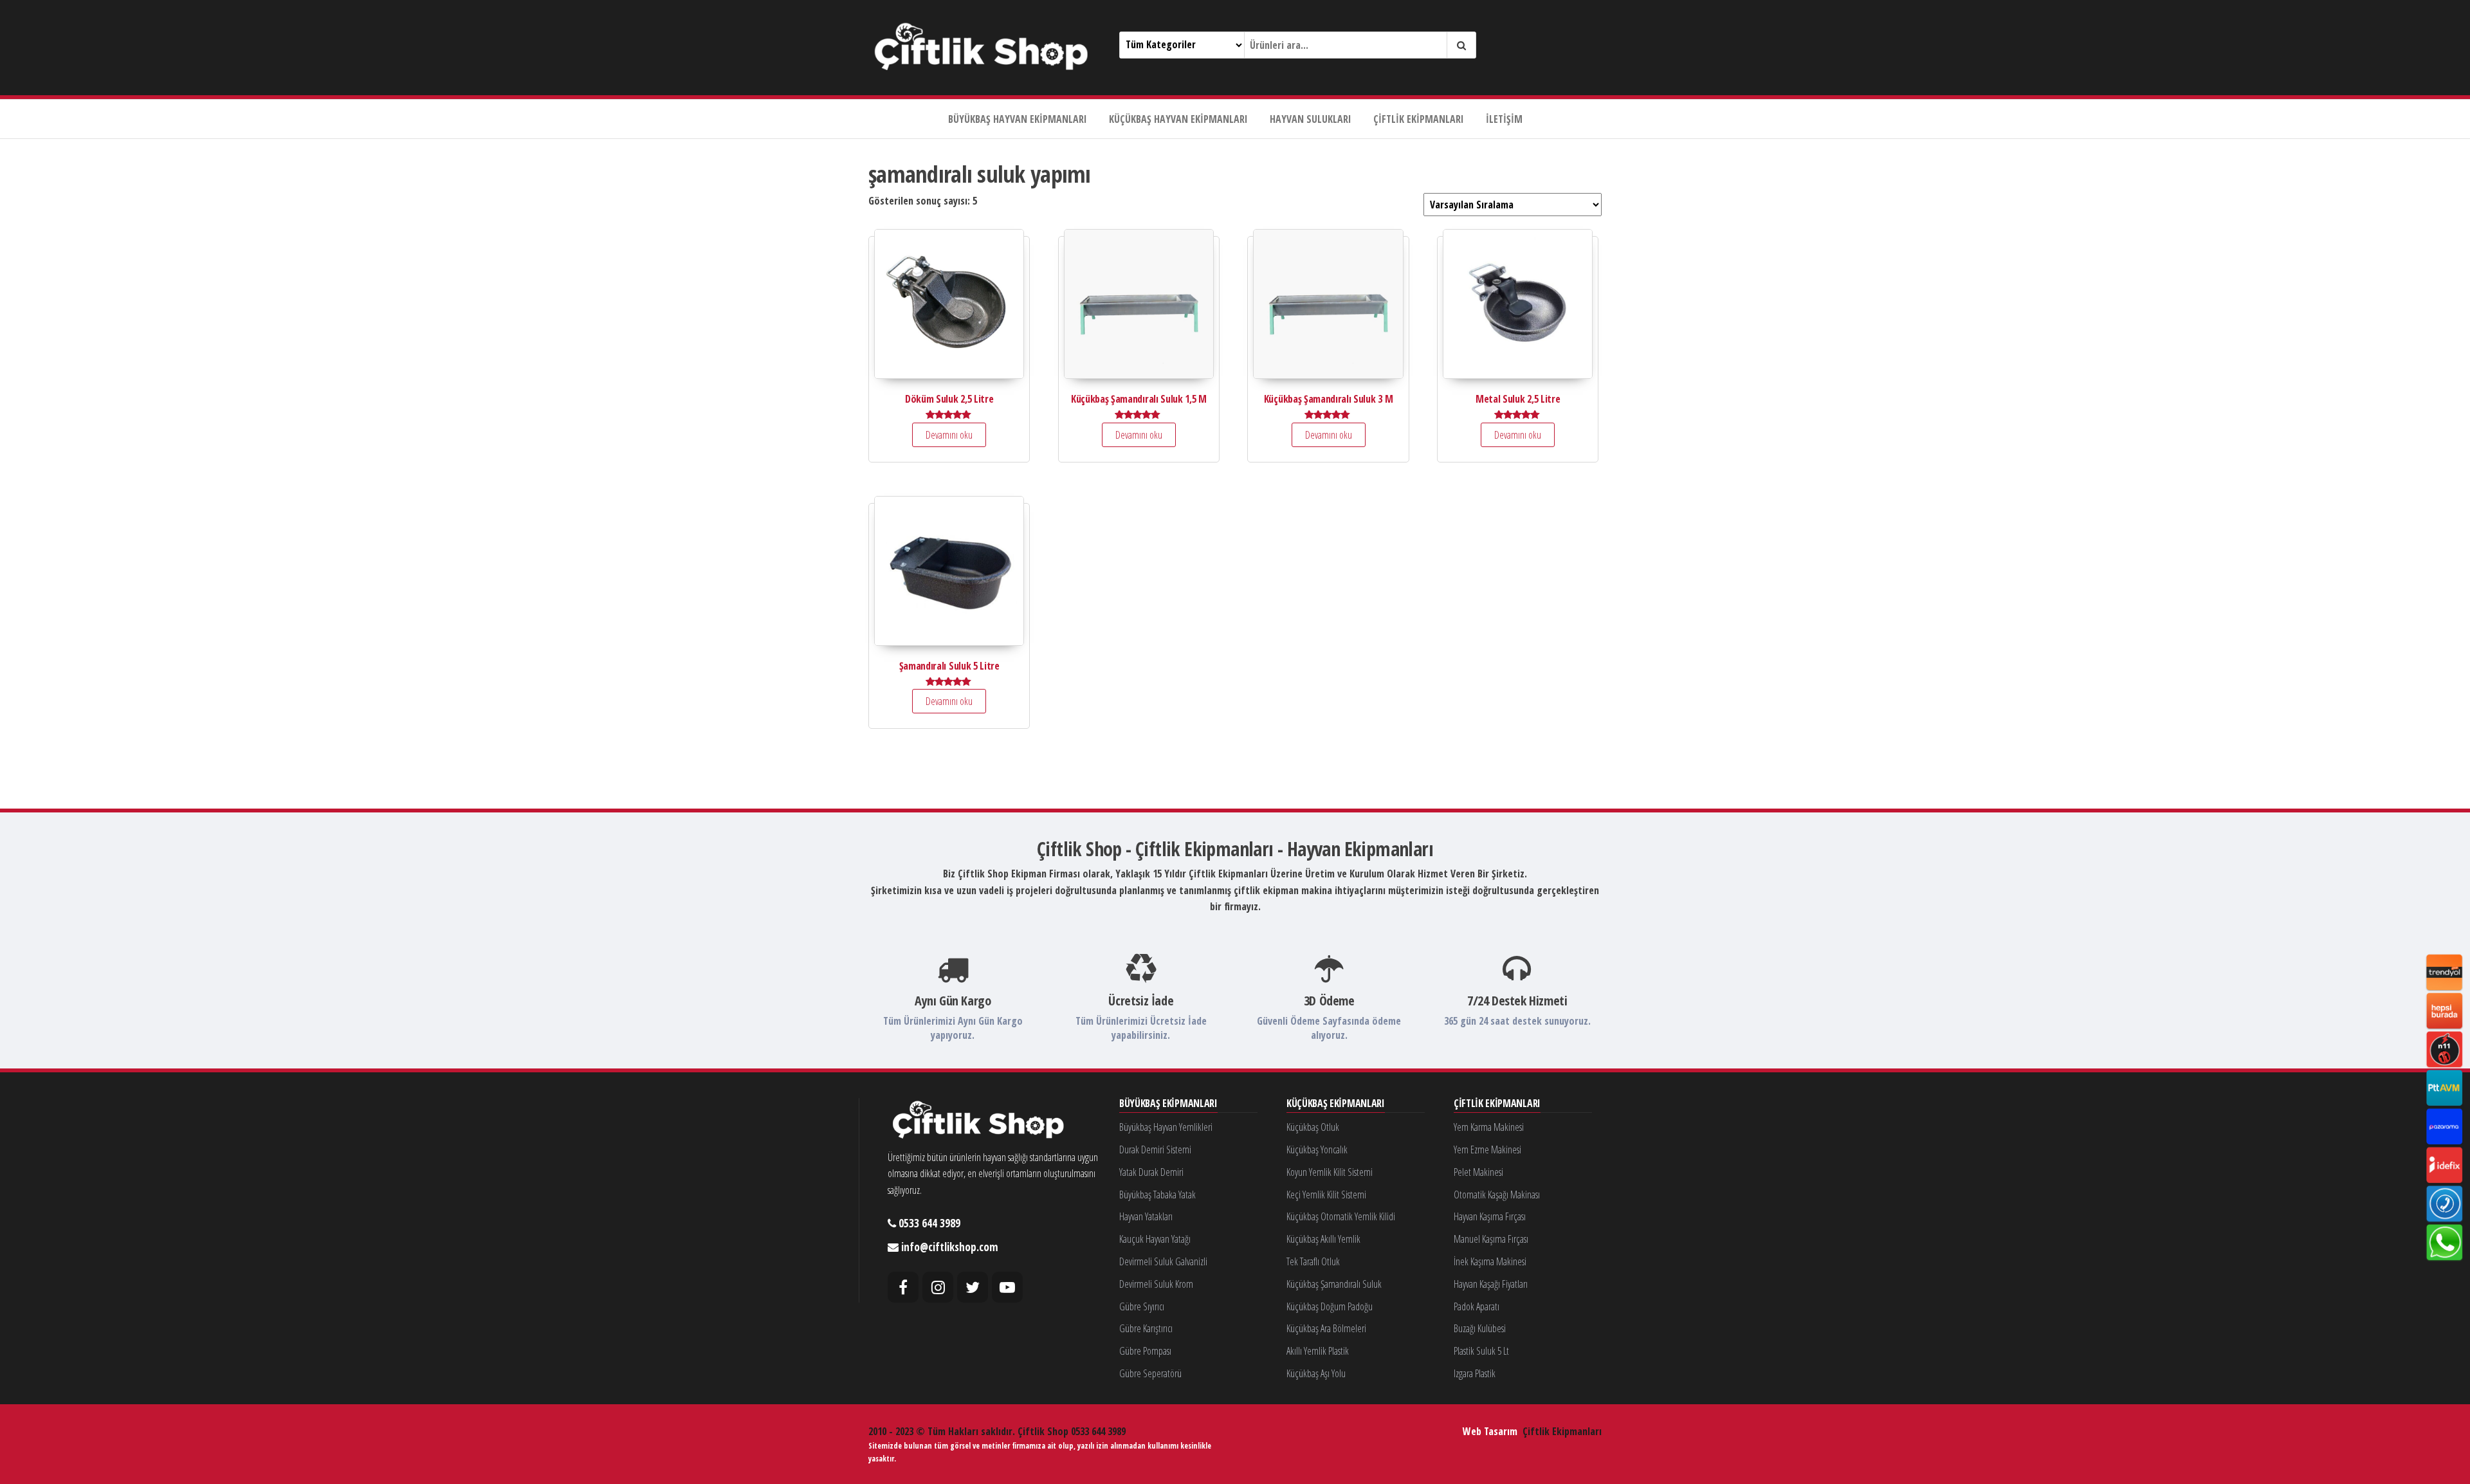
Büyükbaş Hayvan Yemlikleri (1166, 1127)
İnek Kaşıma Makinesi (1490, 1261)
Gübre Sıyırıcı (1142, 1306)
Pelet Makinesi (1478, 1172)
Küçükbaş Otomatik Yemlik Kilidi (1341, 1216)
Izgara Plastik (1475, 1373)
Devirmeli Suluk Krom (1156, 1284)
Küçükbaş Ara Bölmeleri (1326, 1328)
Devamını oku (949, 435)
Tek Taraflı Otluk (1313, 1261)
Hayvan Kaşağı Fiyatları (1491, 1284)
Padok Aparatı (1477, 1306)
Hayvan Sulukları (1311, 119)
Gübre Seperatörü (1150, 1373)
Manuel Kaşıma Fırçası (1491, 1239)
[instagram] (938, 1287)
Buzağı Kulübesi (1480, 1328)
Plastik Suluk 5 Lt (1481, 1351)
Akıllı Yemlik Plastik (1318, 1351)
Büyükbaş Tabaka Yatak (1157, 1195)
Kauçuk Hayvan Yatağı (1155, 1239)
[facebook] (903, 1287)
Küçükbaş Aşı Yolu (1316, 1373)
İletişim (1504, 119)
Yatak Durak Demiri (1151, 1172)
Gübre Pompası (1145, 1351)
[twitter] (973, 1287)
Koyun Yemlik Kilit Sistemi (1330, 1172)
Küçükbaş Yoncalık (1317, 1150)
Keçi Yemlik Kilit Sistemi (1326, 1195)
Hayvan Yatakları (1146, 1216)
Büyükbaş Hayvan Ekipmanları (1018, 119)
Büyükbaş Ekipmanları (1168, 1104)
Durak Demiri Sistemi (1155, 1150)
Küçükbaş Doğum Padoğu (1330, 1306)
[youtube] (1007, 1287)
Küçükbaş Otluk (1313, 1127)
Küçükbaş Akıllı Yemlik (1323, 1239)
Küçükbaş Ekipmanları (1336, 1104)
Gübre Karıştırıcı (1146, 1328)
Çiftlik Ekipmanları (1419, 119)
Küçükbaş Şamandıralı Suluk (1334, 1284)
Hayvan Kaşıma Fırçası (1490, 1216)
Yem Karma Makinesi (1489, 1127)
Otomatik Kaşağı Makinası (1497, 1195)
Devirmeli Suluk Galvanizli (1163, 1261)
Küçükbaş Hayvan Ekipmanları (1178, 119)
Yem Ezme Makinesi (1487, 1150)
